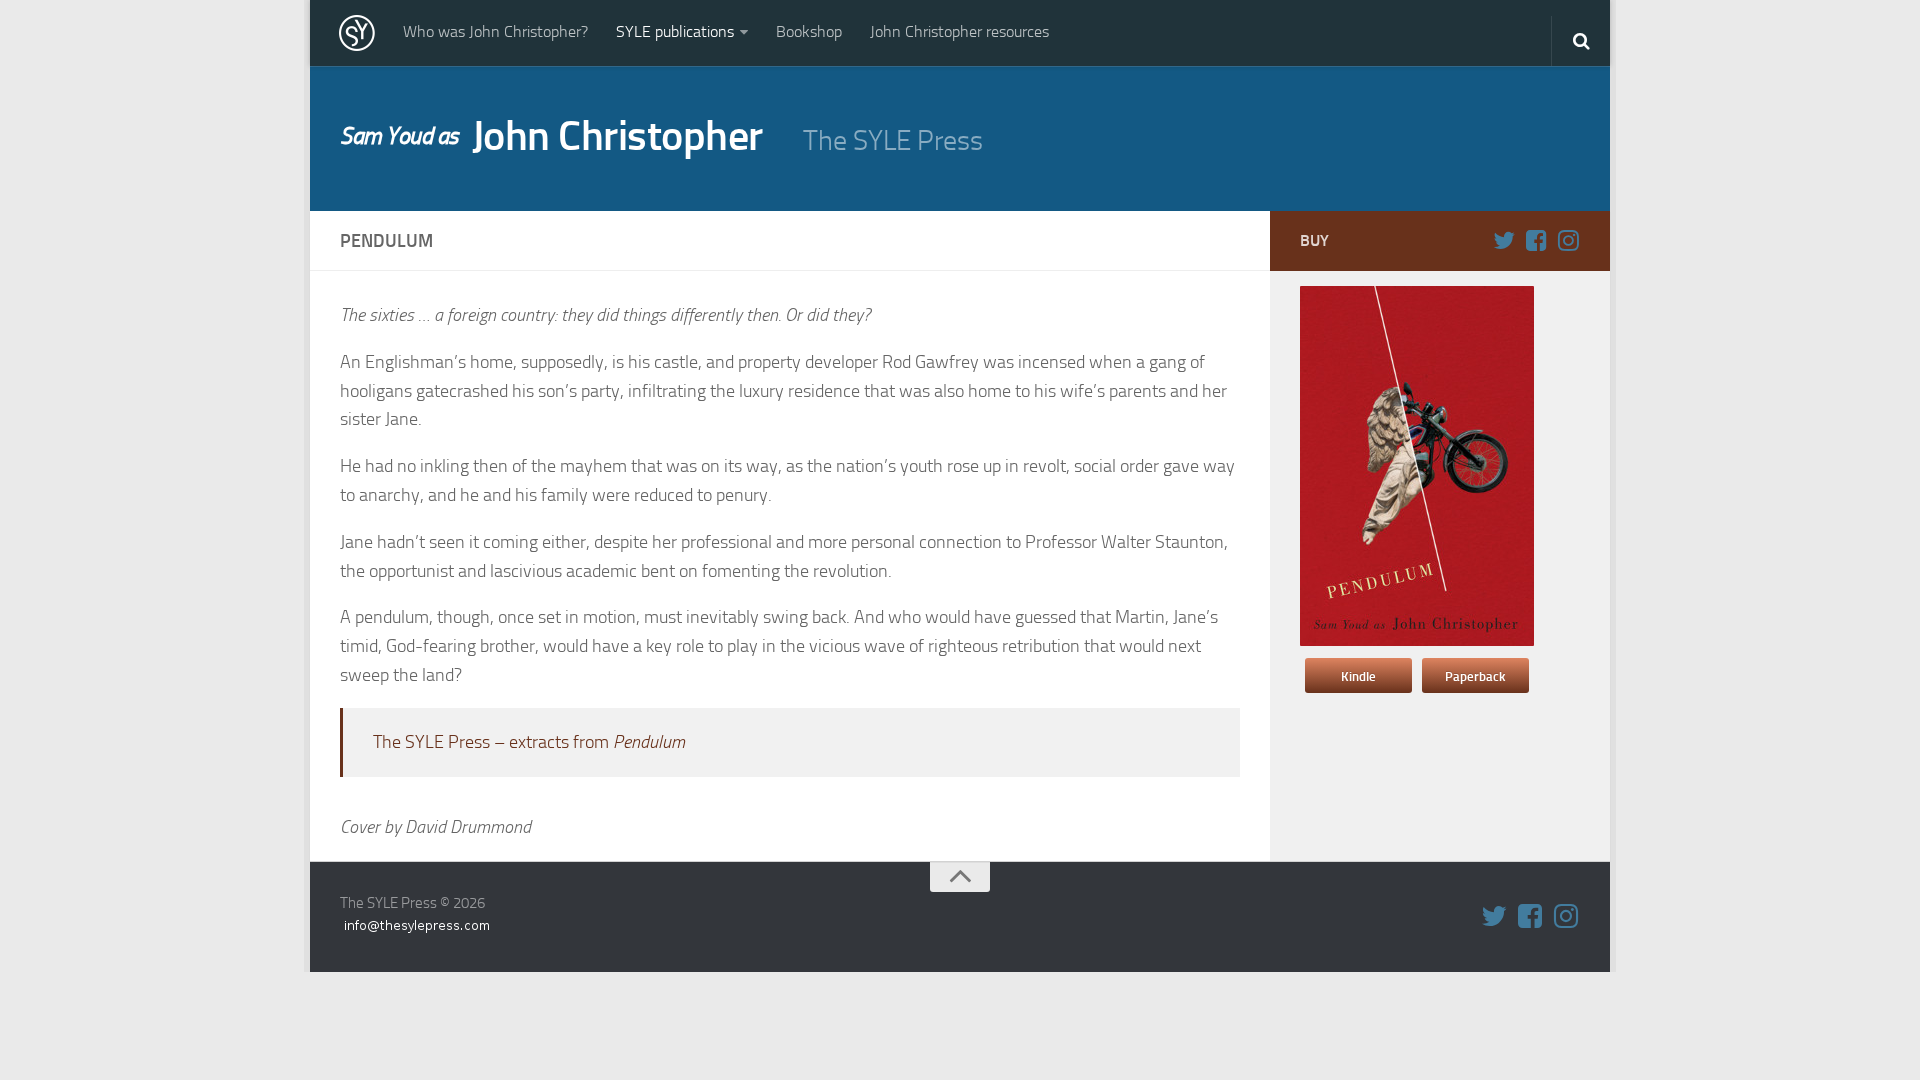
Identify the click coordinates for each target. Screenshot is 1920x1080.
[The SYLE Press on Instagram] (1568, 240)
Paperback (1475, 676)
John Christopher (551, 136)
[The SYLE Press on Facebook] (1536, 240)
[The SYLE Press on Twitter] (1504, 240)
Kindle (1358, 676)
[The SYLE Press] (357, 33)
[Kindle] (1417, 641)
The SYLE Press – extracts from (529, 742)
